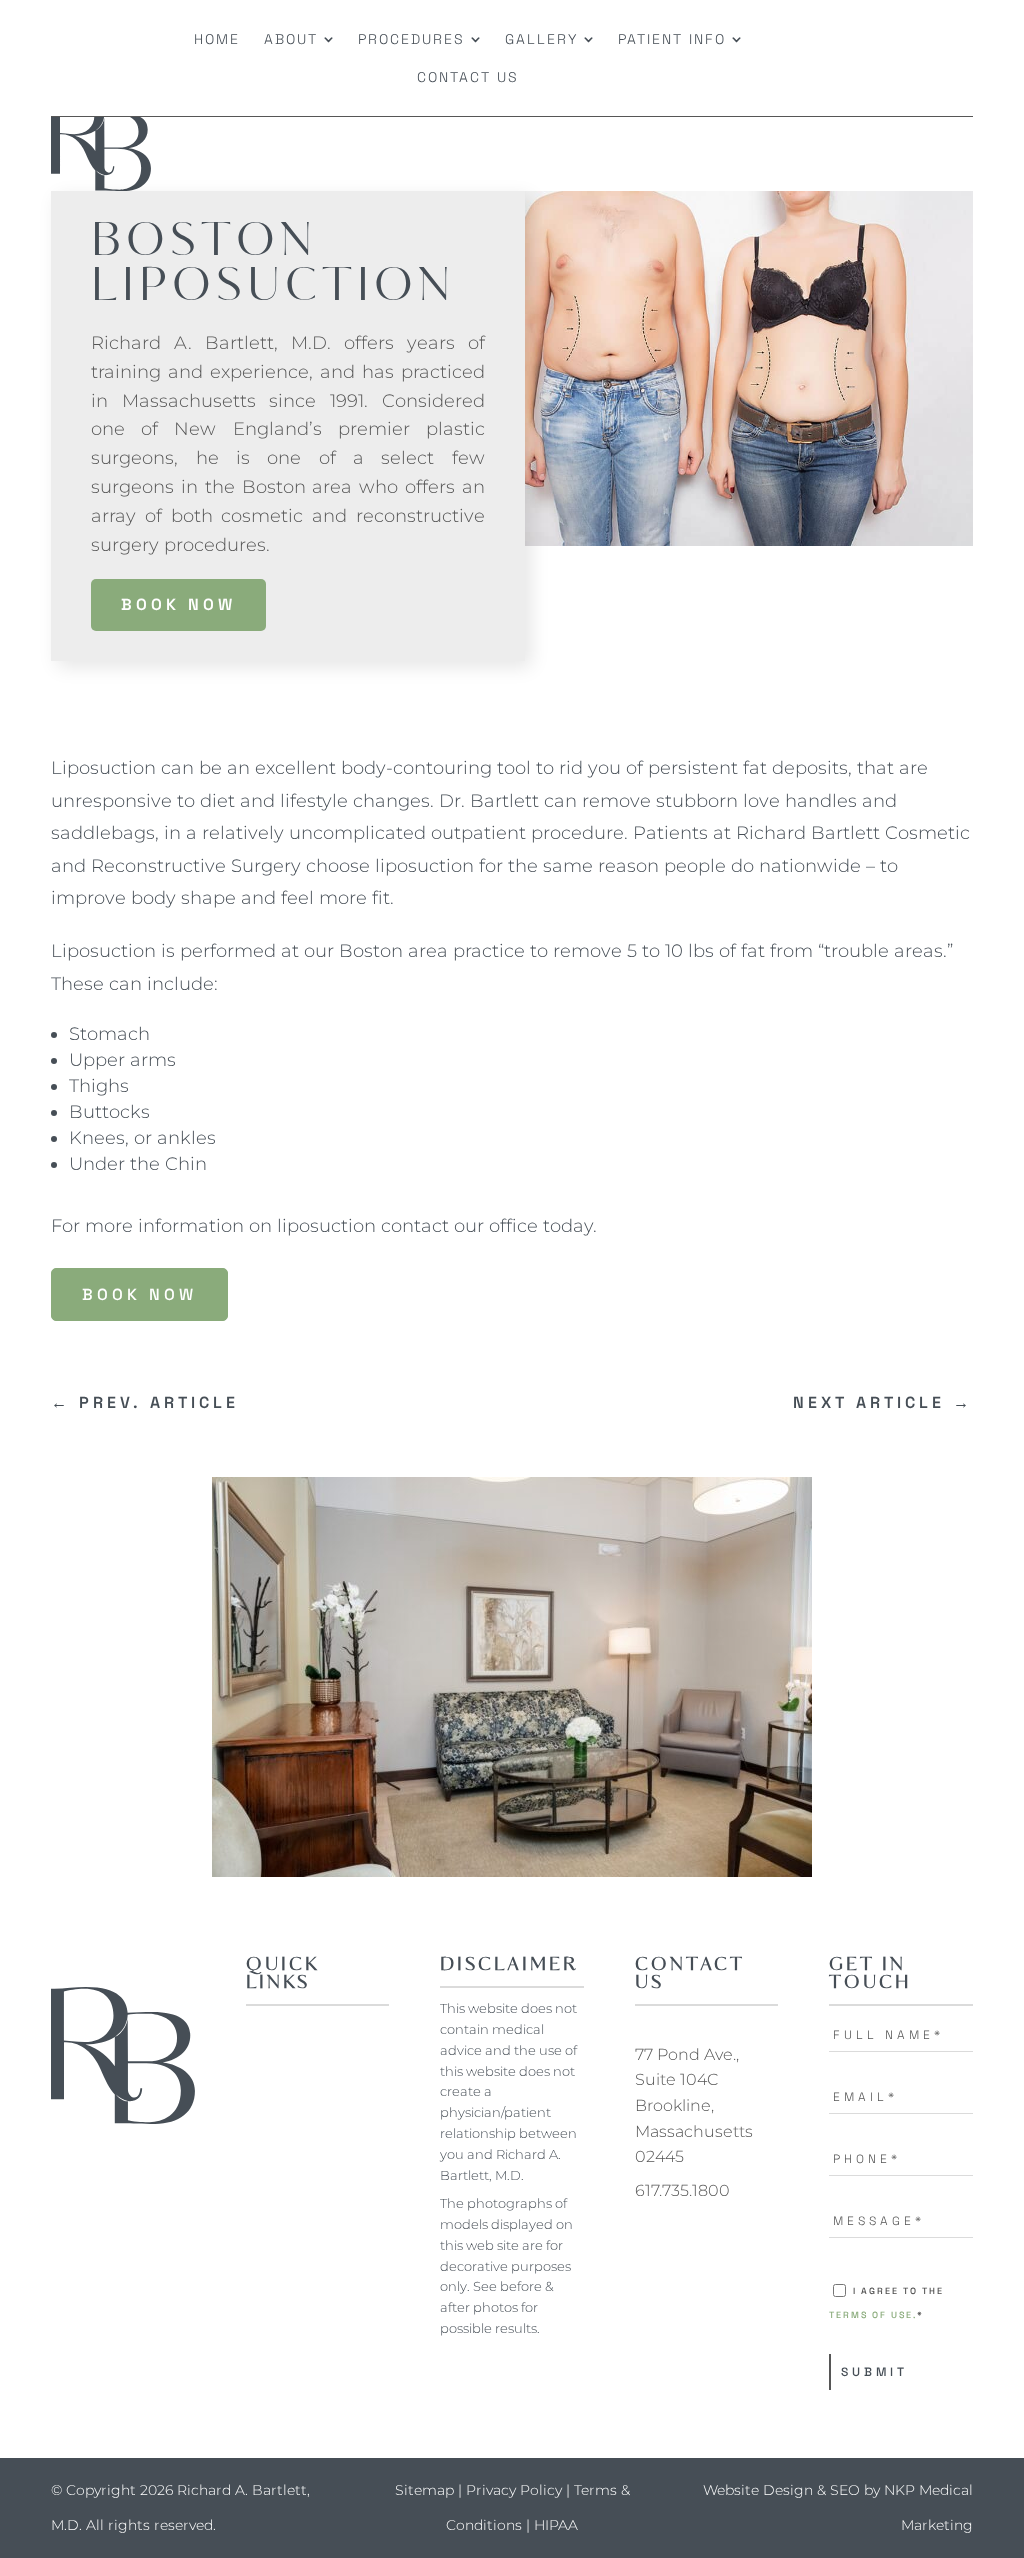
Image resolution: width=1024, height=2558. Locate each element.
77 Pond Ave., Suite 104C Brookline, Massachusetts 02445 (694, 2105)
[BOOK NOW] (865, 58)
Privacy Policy (514, 2490)
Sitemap (424, 2490)
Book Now (178, 604)
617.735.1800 (682, 2190)
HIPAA (556, 2525)
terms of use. (873, 2315)
